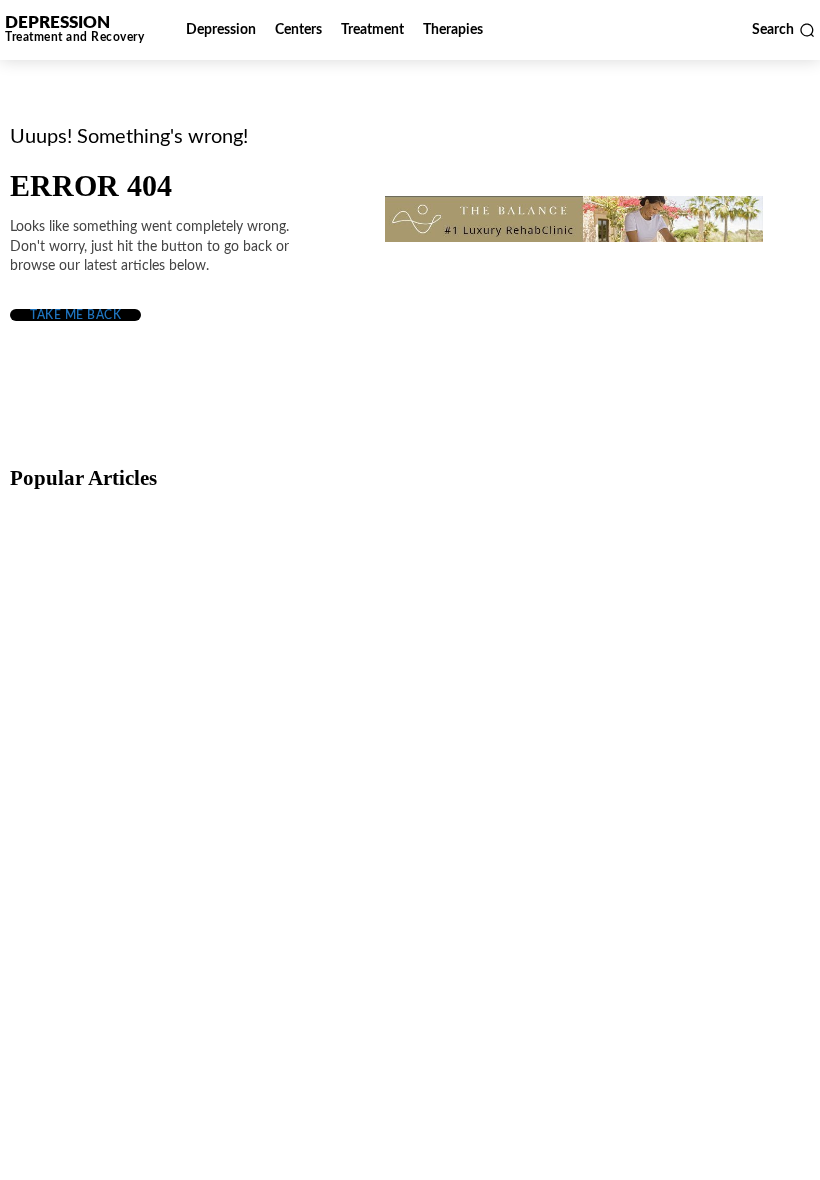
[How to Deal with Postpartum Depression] (674, 591)
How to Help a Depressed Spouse (131, 655)
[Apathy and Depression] (674, 766)
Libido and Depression (366, 830)
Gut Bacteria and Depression (116, 830)
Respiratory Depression (368, 655)
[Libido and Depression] (407, 766)
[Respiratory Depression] (407, 591)
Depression (64, 621)
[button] (783, 30)
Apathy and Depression (635, 830)
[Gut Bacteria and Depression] (139, 766)
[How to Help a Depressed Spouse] (139, 591)
